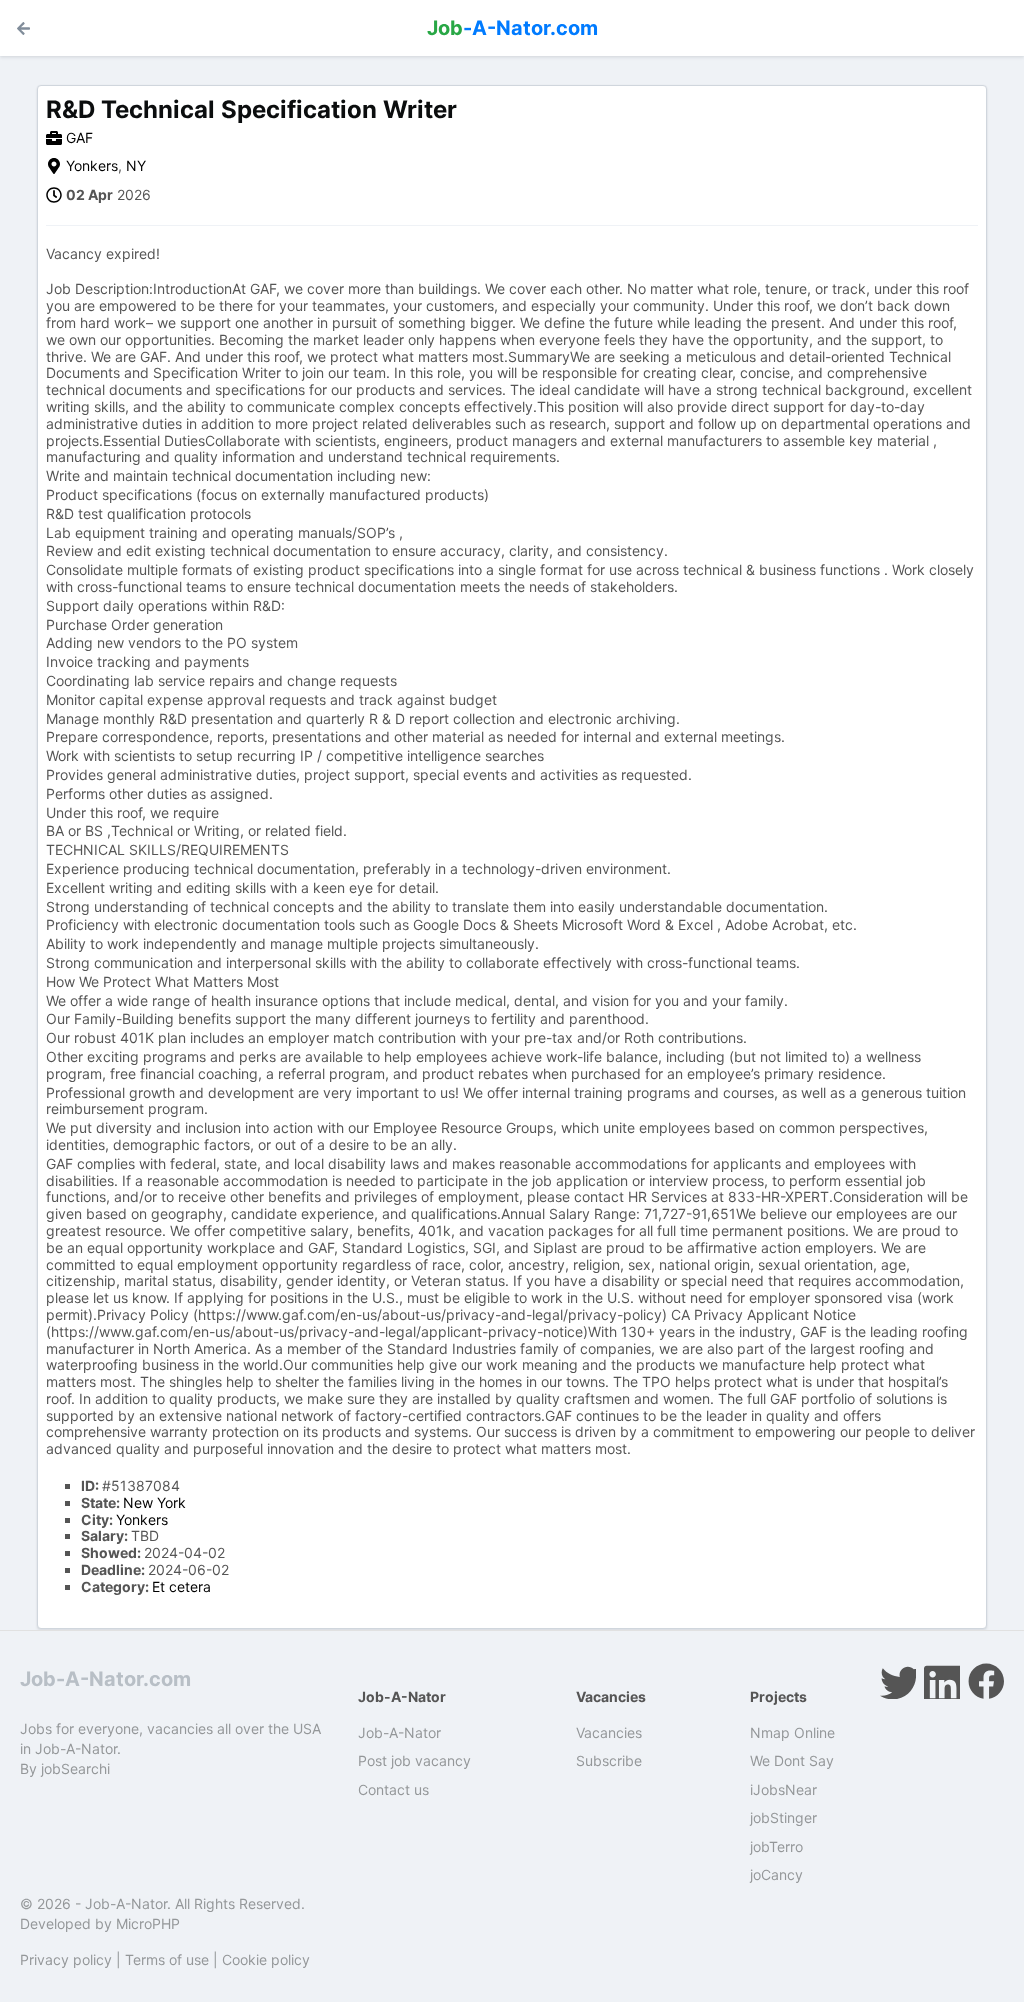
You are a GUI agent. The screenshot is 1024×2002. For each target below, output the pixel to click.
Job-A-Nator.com (105, 1679)
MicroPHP (148, 1923)
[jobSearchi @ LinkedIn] (942, 1681)
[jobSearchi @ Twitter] (898, 1681)
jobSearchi (75, 1768)
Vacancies (609, 1732)
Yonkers (92, 165)
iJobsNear (783, 1789)
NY (136, 165)
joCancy (776, 1874)
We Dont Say (792, 1760)
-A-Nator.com (512, 28)
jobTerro (776, 1846)
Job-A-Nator (399, 1732)
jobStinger (783, 1817)
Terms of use (167, 1959)
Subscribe (609, 1760)
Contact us (393, 1789)
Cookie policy (266, 1959)
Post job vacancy (414, 1760)
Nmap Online (792, 1732)
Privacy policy (66, 1959)
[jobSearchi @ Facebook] (986, 1681)
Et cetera (181, 1586)
